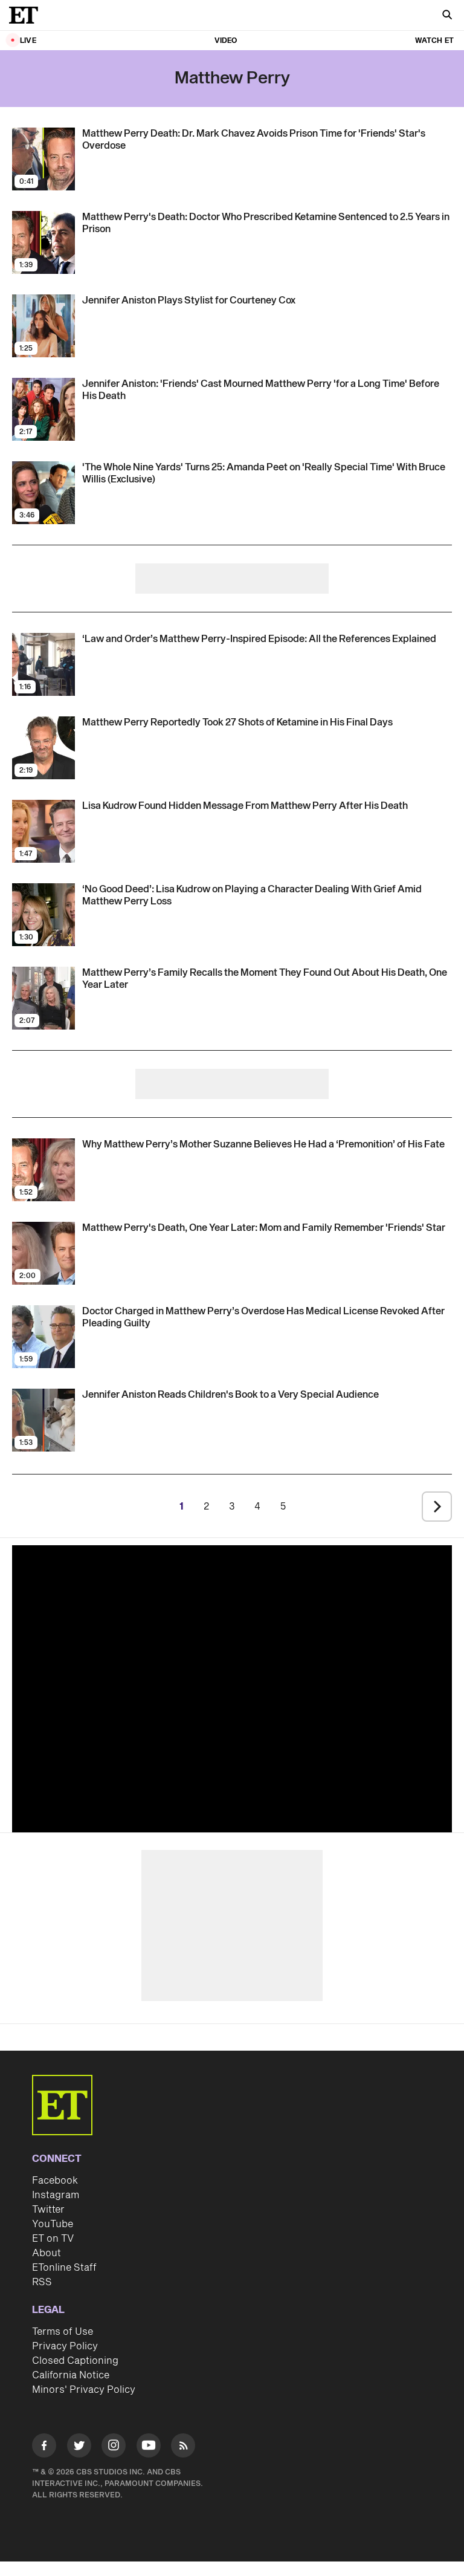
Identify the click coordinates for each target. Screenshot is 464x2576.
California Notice (71, 2375)
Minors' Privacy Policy (84, 2390)
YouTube (53, 2224)
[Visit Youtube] (149, 2445)
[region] (232, 1686)
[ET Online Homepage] (27, 15)
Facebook (55, 2181)
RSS (42, 2282)
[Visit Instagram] (114, 2448)
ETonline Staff (64, 2268)
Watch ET (434, 41)
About (47, 2253)
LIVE (28, 41)
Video (226, 41)
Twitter (48, 2210)
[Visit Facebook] (44, 2448)
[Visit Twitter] (79, 2448)
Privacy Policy (65, 2346)
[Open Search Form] (447, 16)
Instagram (56, 2195)
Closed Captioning (75, 2361)
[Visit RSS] (183, 2448)
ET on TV (53, 2239)
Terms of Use (63, 2332)
